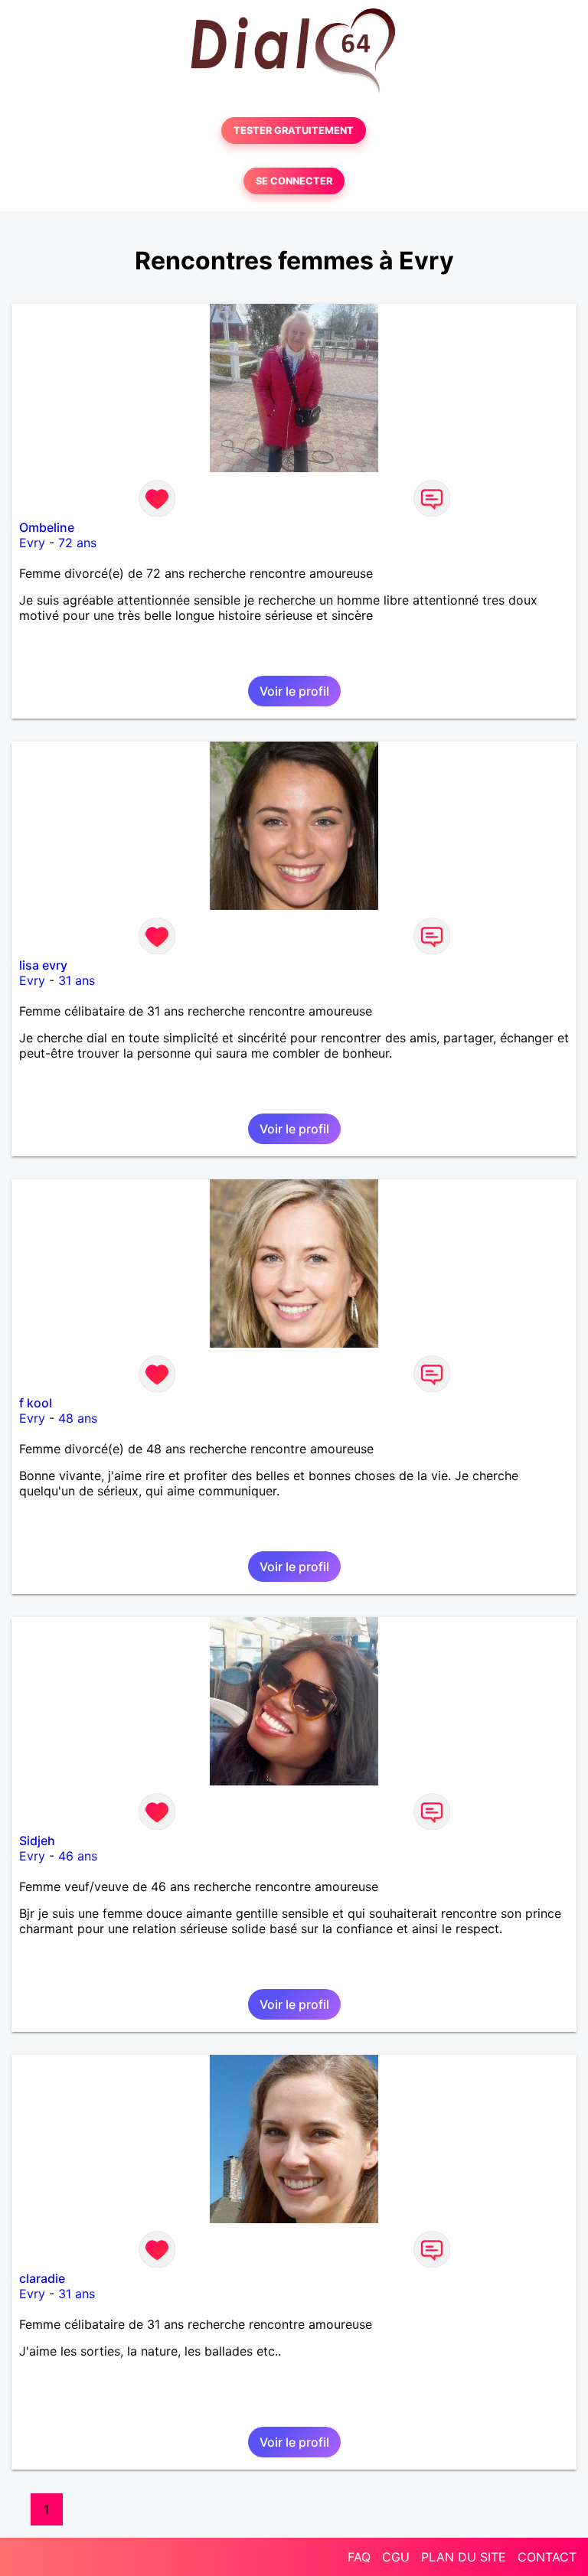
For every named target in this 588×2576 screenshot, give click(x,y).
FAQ (359, 2557)
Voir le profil (294, 691)
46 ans (78, 1856)
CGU (396, 2557)
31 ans (77, 980)
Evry (32, 543)
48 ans (78, 1418)
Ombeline (47, 527)
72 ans (77, 543)
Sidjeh (37, 1841)
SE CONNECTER (294, 181)
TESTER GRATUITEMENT (294, 130)
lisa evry (43, 965)
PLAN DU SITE (464, 2557)
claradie (42, 2278)
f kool (36, 1403)
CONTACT (547, 2557)
